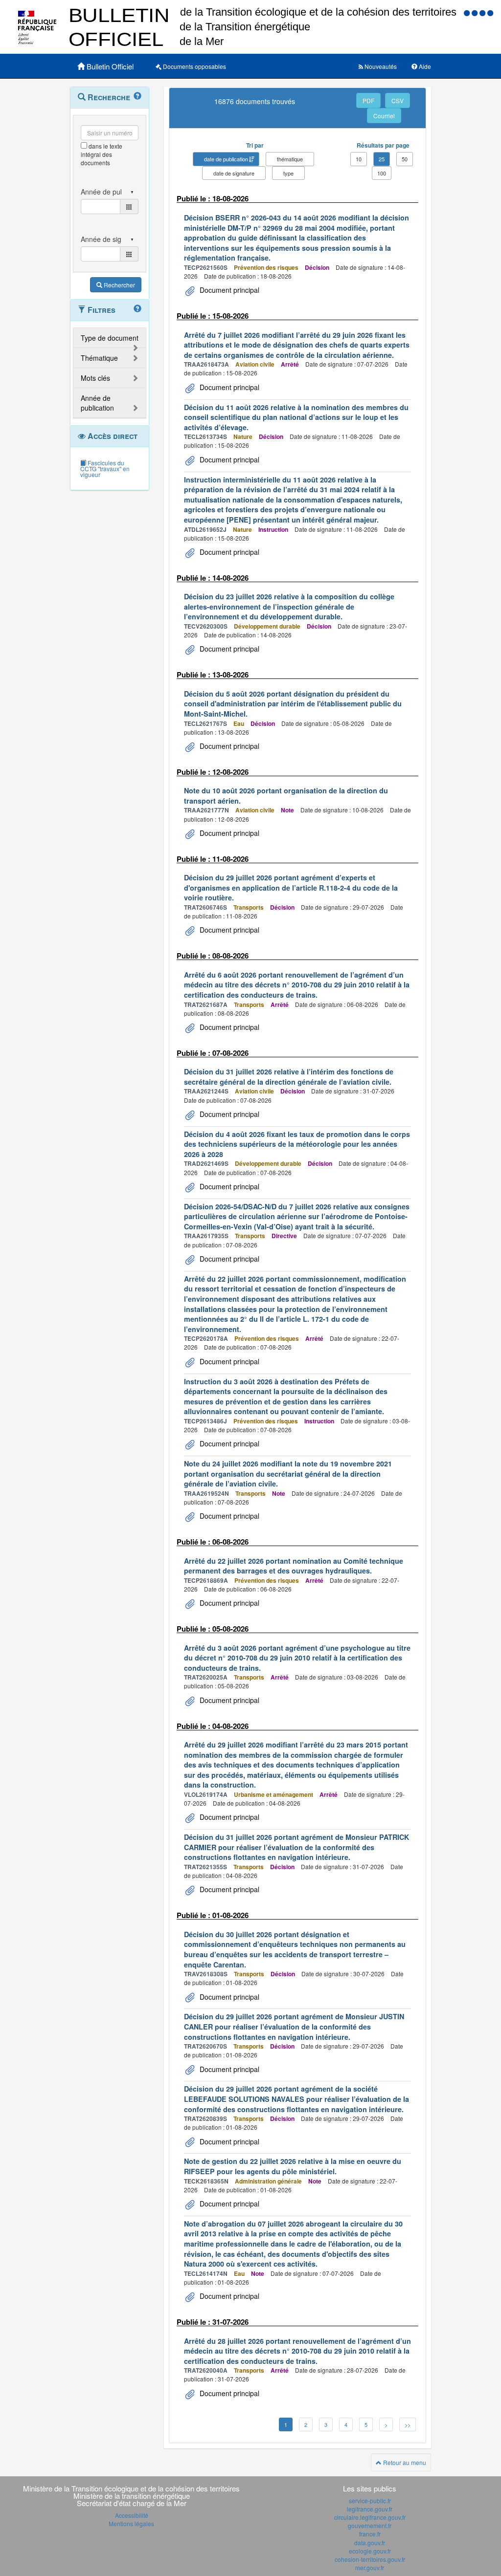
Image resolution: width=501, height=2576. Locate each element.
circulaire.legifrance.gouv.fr (370, 2517)
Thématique (99, 358)
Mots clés (95, 378)
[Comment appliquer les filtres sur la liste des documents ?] (137, 309)
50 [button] (405, 159)
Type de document (110, 338)
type (288, 173)
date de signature (234, 173)
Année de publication (97, 403)
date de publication (226, 159)
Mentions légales (131, 2523)
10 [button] (359, 159)
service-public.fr (370, 2500)
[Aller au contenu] (476, 12)
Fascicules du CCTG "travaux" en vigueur (105, 469)
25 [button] (382, 159)
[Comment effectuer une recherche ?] (137, 96)
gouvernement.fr (370, 2525)
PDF (368, 100)
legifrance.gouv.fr (370, 2509)
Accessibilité (132, 2515)
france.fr (370, 2534)
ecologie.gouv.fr (370, 2551)
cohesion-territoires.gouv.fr (370, 2559)
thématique (290, 159)
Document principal (228, 290)
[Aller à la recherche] (483, 12)
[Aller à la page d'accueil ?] (490, 12)
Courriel (384, 116)
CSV (398, 100)
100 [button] (382, 173)
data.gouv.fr (370, 2543)
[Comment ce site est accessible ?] (468, 12)
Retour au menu (404, 2462)
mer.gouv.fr (370, 2567)
